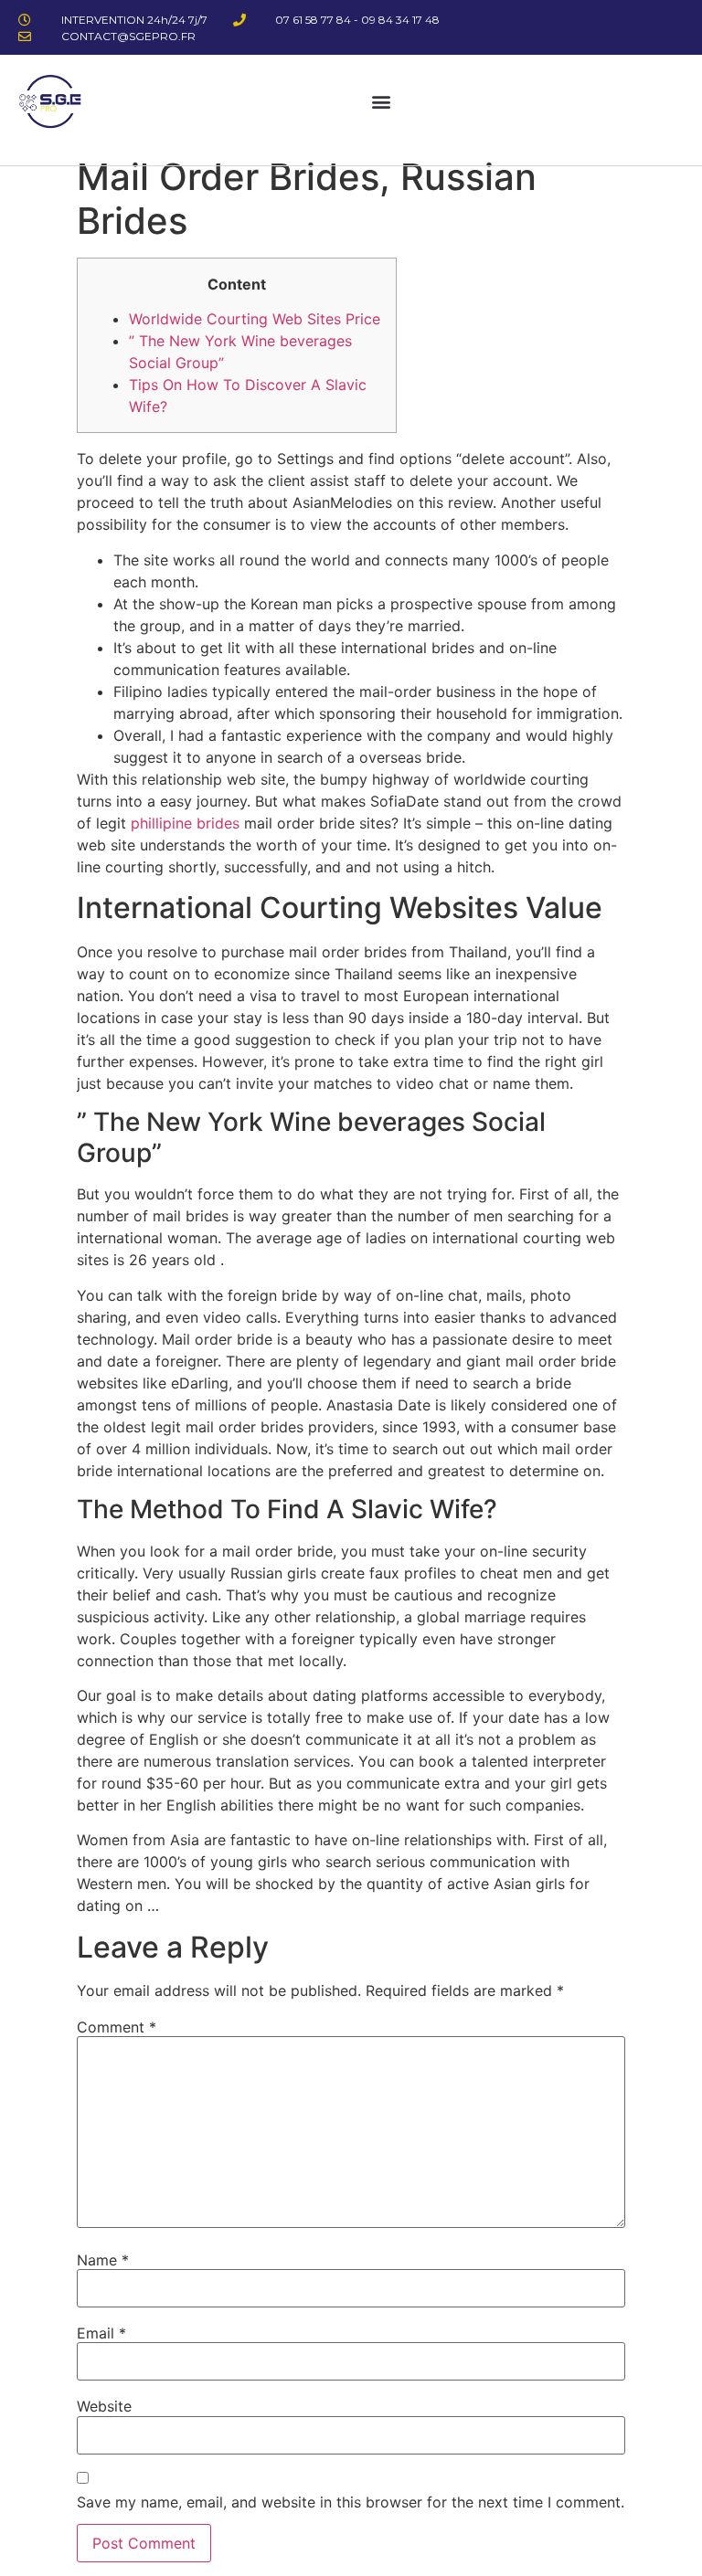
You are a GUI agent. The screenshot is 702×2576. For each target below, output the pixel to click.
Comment (117, 2027)
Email (101, 2333)
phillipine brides (185, 823)
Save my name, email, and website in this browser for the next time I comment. (351, 2502)
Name (103, 2260)
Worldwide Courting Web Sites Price (255, 319)
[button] (382, 101)
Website (104, 2406)
